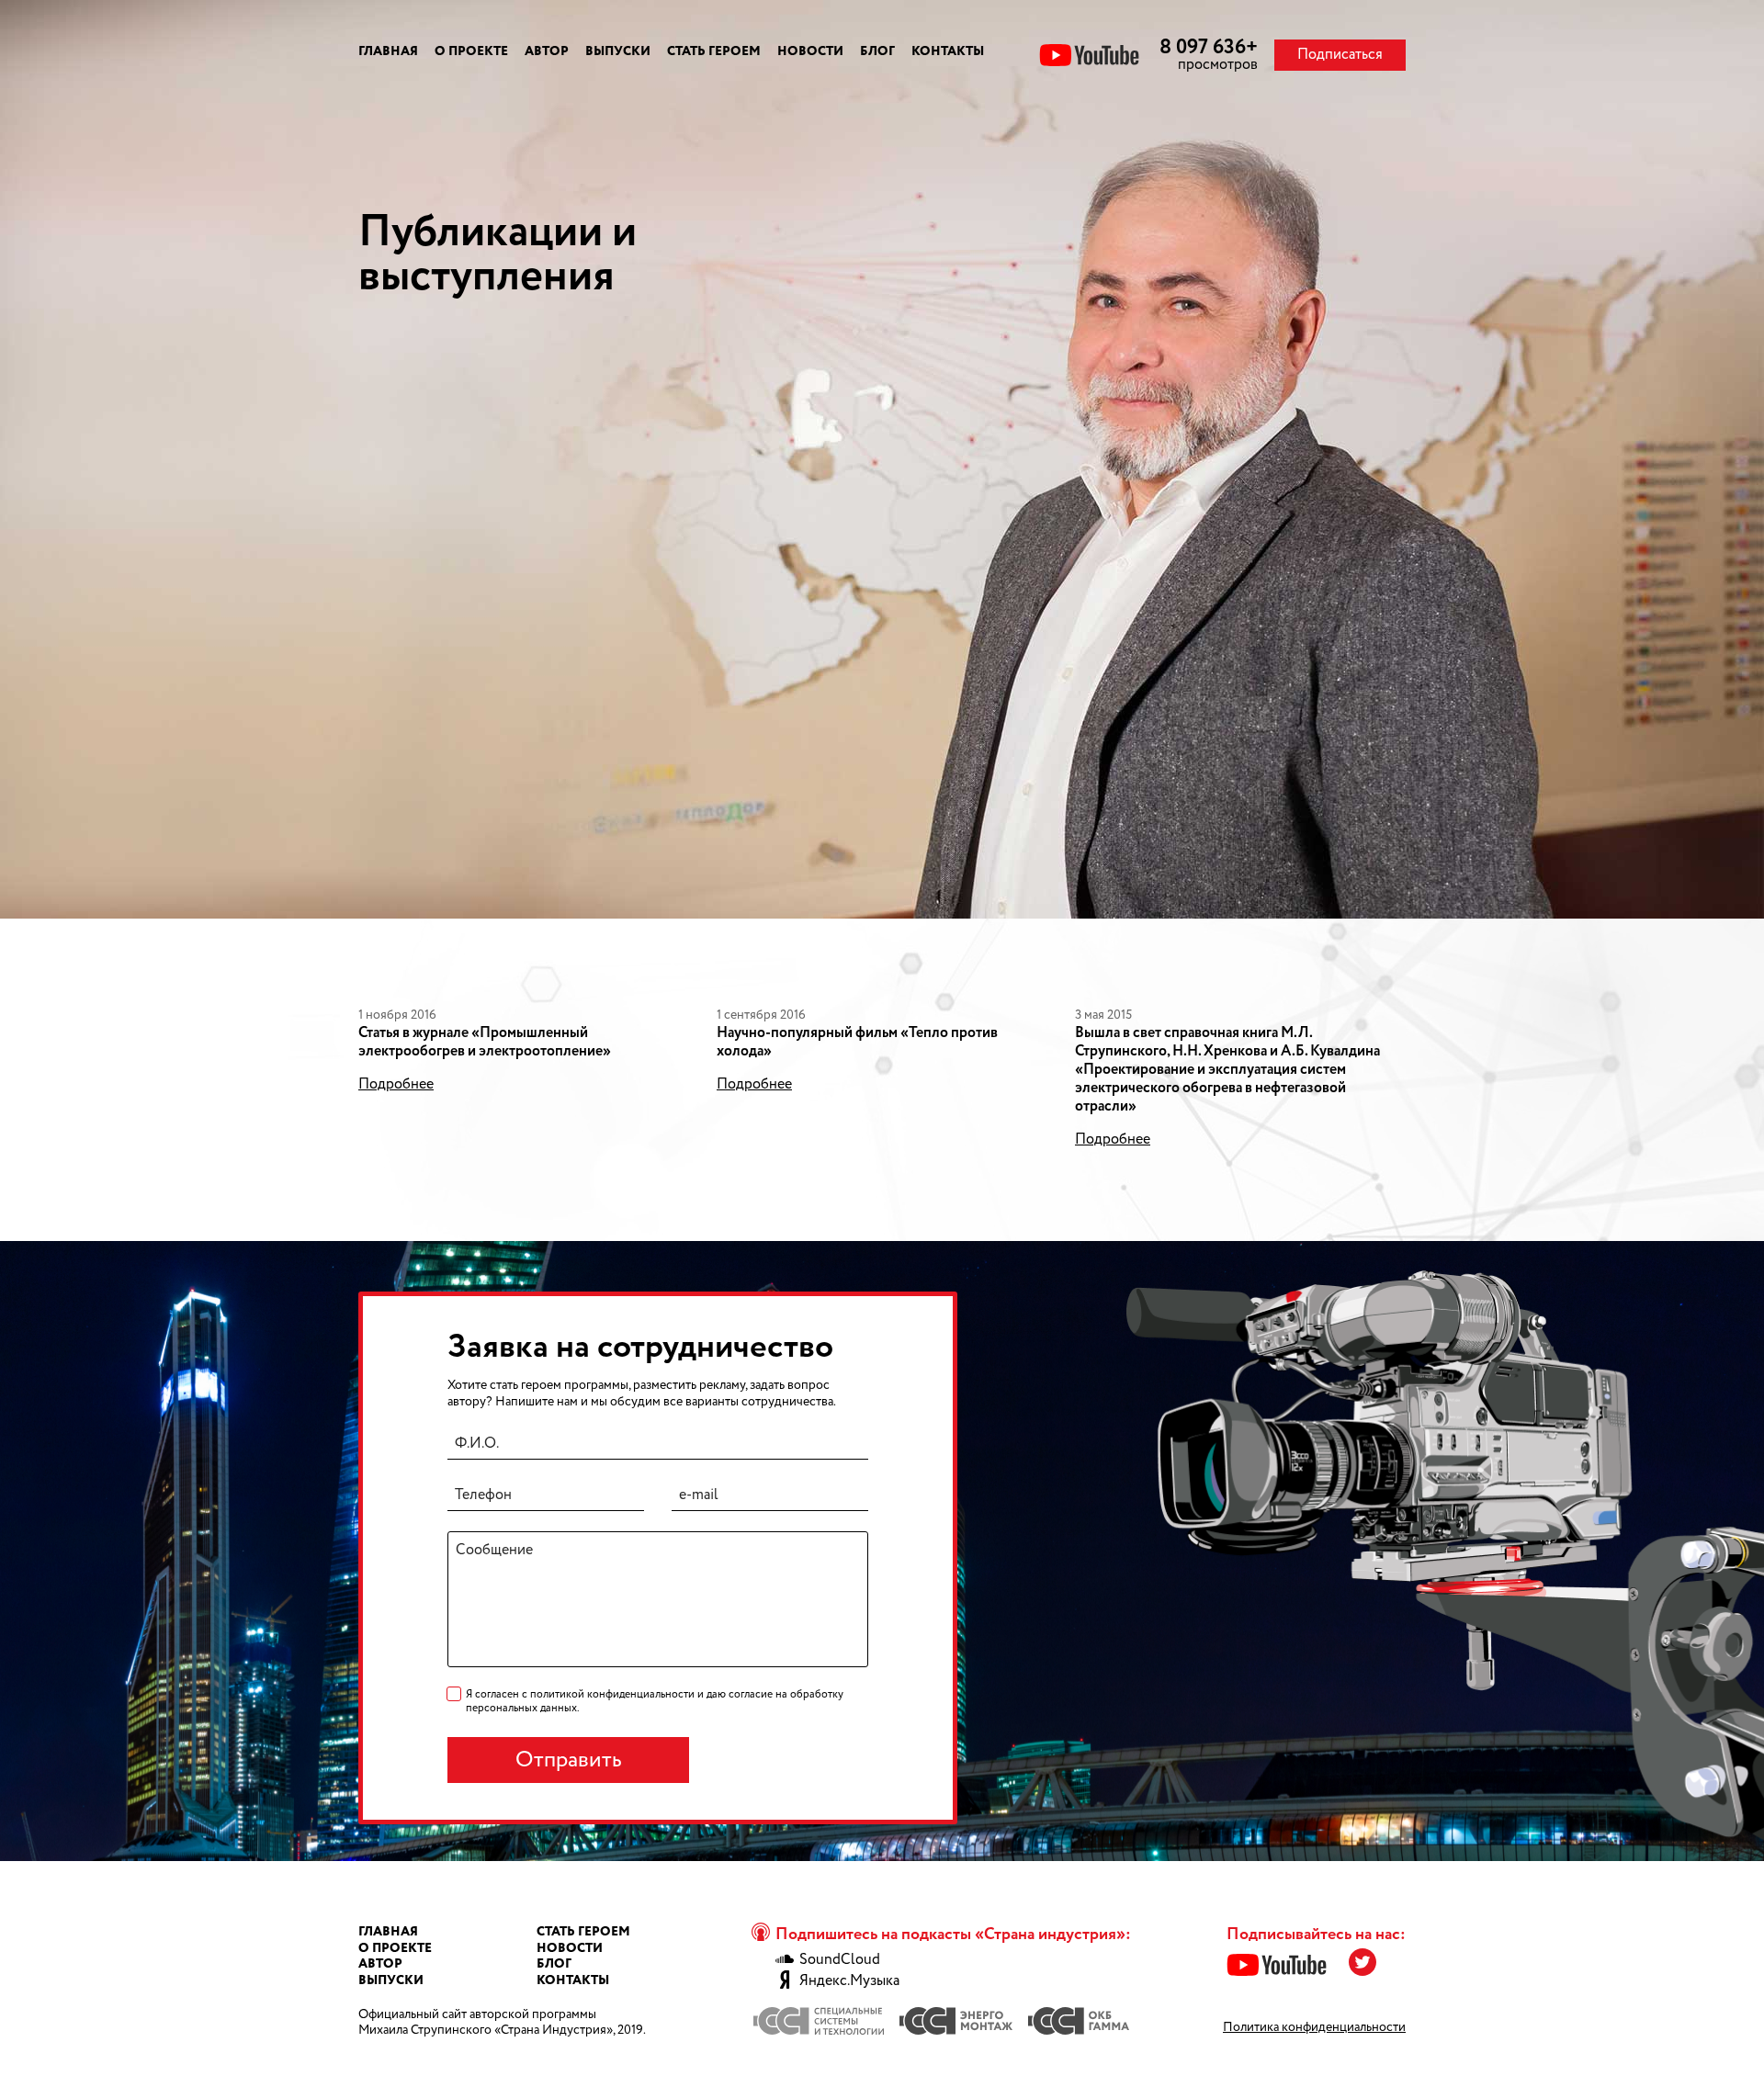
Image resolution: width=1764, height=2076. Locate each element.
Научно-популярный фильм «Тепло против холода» (857, 1042)
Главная (388, 51)
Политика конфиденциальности (1314, 2027)
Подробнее (396, 1085)
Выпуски (618, 51)
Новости (810, 51)
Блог (877, 51)
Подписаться (1340, 55)
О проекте (471, 51)
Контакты (948, 51)
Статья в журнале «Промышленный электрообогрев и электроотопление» (485, 1042)
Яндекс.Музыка (849, 1981)
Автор (547, 51)
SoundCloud (840, 1960)
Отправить (569, 1760)
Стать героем (714, 51)
